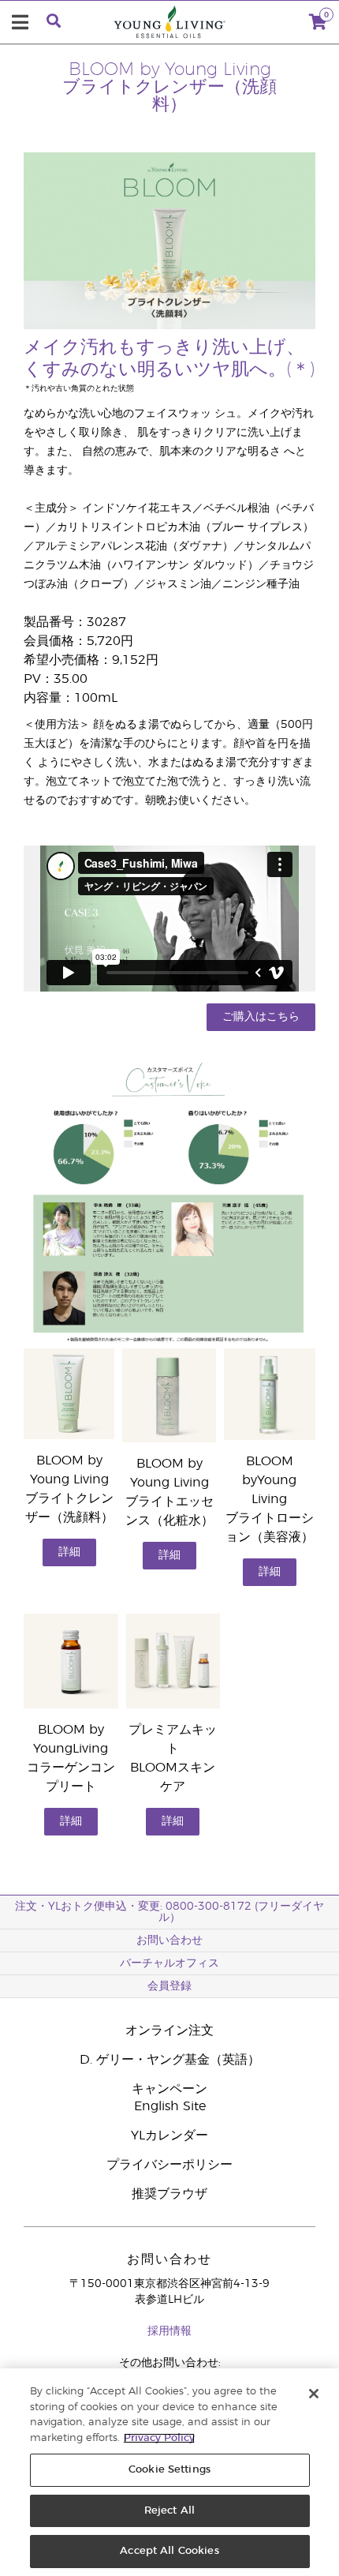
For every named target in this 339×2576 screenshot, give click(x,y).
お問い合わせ (169, 1940)
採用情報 (169, 2331)
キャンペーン (169, 2089)
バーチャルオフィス (169, 1963)
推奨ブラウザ (169, 2194)
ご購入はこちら (261, 1017)
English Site (170, 2106)
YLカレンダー (169, 2135)
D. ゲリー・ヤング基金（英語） (170, 2060)
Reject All (169, 2511)
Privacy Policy (159, 2438)
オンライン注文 (169, 2030)
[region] (169, 2472)
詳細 (69, 1552)
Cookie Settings (169, 2470)
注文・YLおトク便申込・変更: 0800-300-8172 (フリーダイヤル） (169, 1912)
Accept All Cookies (169, 2551)
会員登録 (169, 1986)
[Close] (314, 2394)
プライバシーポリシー (169, 2165)
